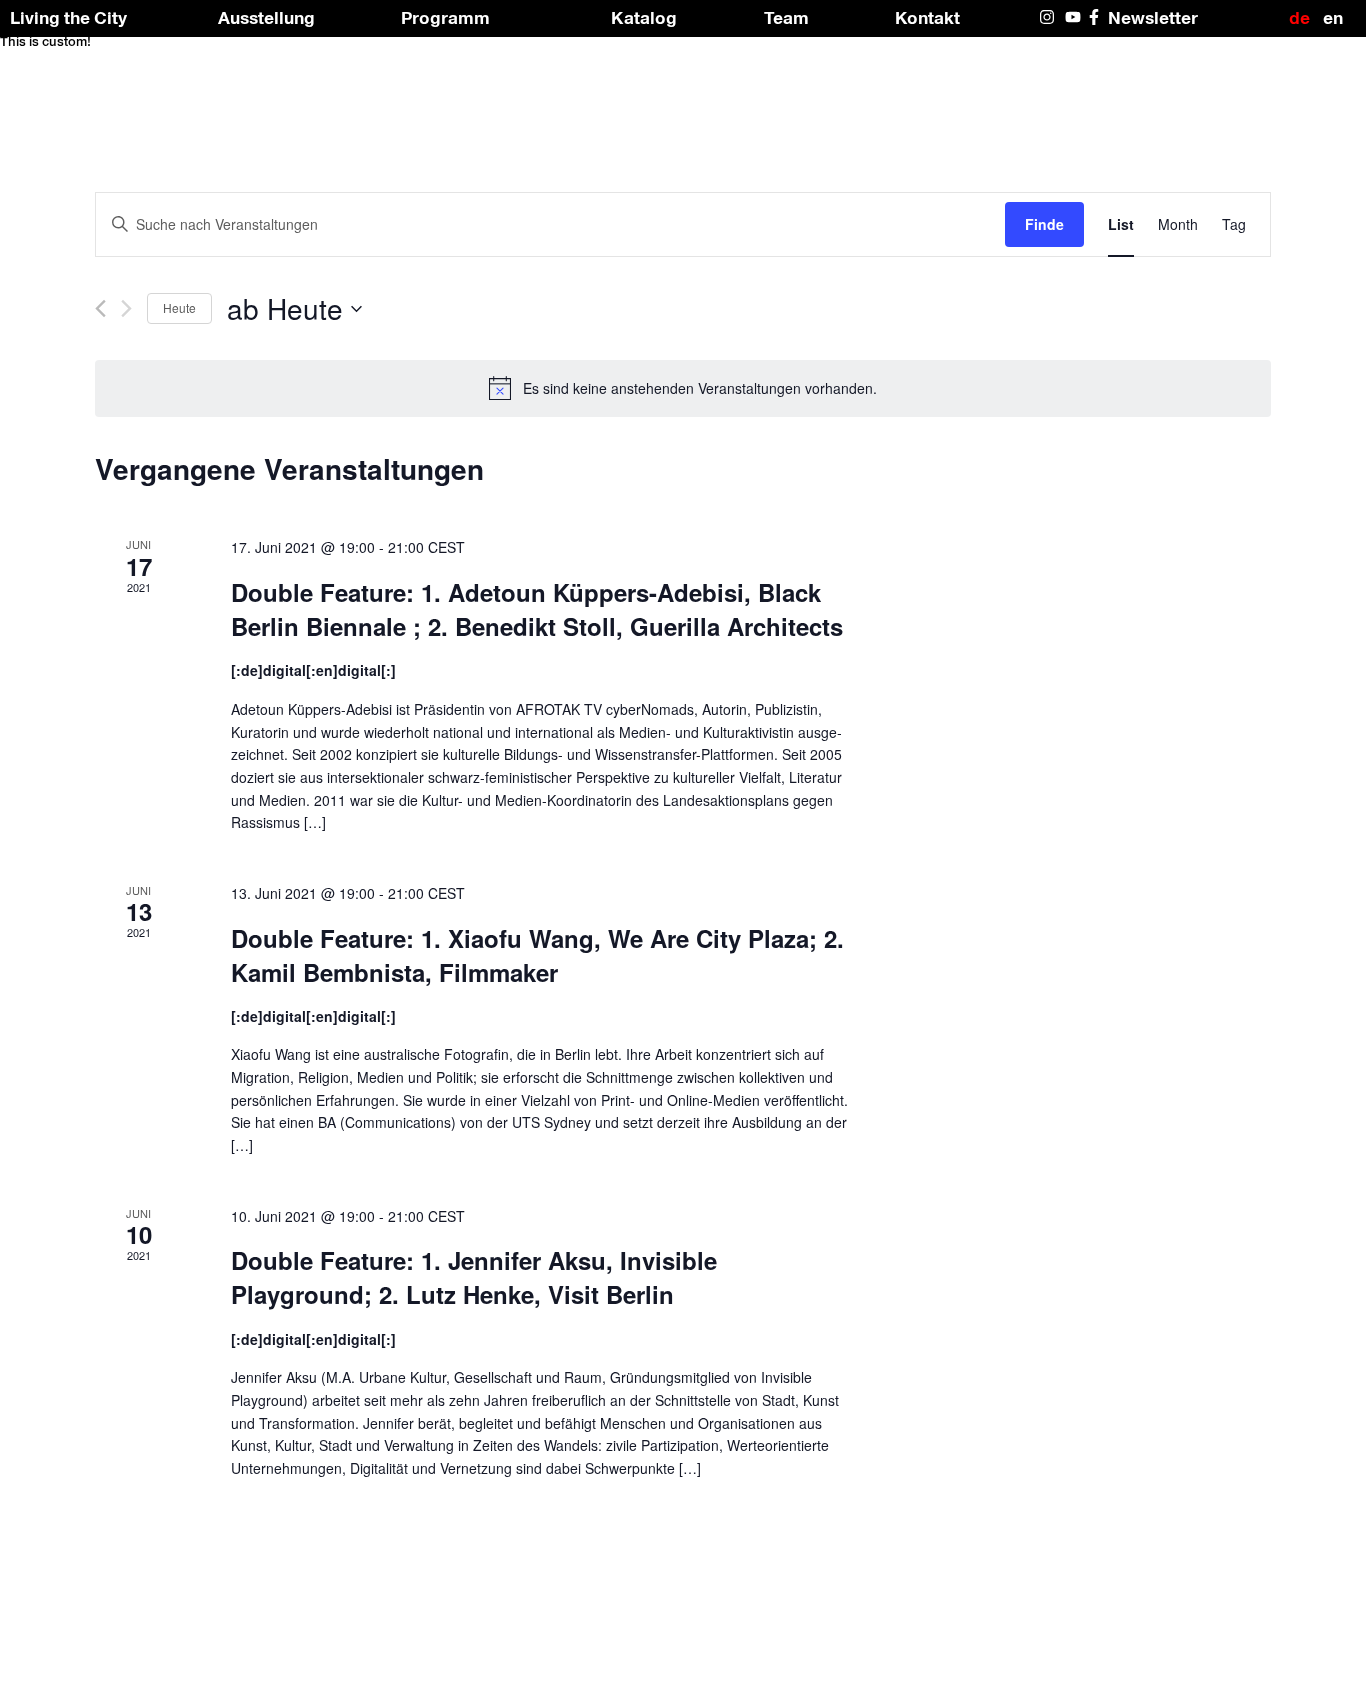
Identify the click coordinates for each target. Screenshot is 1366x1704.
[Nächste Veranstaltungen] (126, 308)
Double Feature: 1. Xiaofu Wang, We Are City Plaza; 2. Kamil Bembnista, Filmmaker (537, 955)
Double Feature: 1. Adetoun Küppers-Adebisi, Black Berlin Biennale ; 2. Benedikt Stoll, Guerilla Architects (537, 609)
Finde (1044, 224)
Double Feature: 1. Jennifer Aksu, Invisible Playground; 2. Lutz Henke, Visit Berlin (474, 1277)
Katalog (644, 17)
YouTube (1074, 17)
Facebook (1098, 17)
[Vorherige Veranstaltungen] (100, 308)
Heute (179, 307)
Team (786, 17)
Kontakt (927, 17)
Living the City (68, 18)
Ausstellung (266, 17)
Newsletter (1153, 17)
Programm (445, 17)
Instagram (1049, 17)
